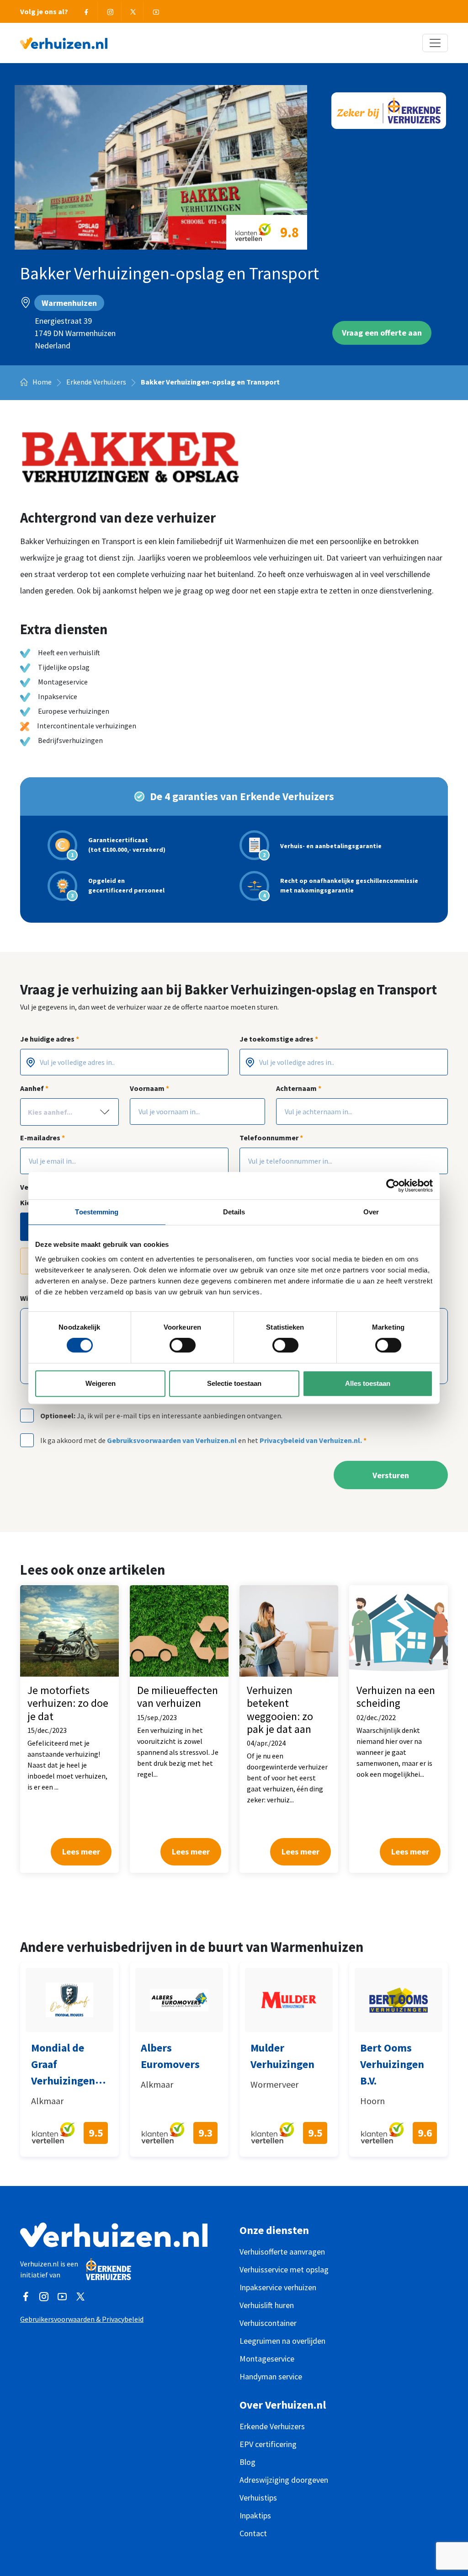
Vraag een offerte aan (382, 333)
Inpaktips (255, 2515)
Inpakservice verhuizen (278, 2287)
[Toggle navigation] (435, 43)
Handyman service (271, 2376)
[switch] (183, 1345)
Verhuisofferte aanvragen (282, 2252)
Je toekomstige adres (279, 1039)
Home (41, 382)
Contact (253, 2533)
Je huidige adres (50, 1039)
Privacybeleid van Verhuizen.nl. (311, 1440)
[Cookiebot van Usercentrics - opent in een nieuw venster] (393, 1186)
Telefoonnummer (271, 1138)
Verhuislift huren (267, 2305)
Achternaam (299, 1088)
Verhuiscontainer (268, 2323)
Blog (247, 2462)
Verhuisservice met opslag (284, 2269)
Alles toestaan (368, 1383)
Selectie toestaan (234, 1383)
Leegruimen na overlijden (282, 2341)
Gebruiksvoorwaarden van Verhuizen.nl (172, 1440)
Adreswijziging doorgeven (284, 2480)
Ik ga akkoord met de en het (203, 1440)
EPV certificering (268, 2444)
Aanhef (34, 1088)
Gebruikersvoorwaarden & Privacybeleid (82, 2319)
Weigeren (101, 1383)
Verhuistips (258, 2498)
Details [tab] (234, 1212)
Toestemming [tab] (97, 1212)
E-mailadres (43, 1138)
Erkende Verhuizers (96, 382)
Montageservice (267, 2359)
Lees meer (81, 1852)
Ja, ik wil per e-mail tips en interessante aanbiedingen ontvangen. (161, 1416)
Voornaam (149, 1088)
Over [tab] (371, 1212)
